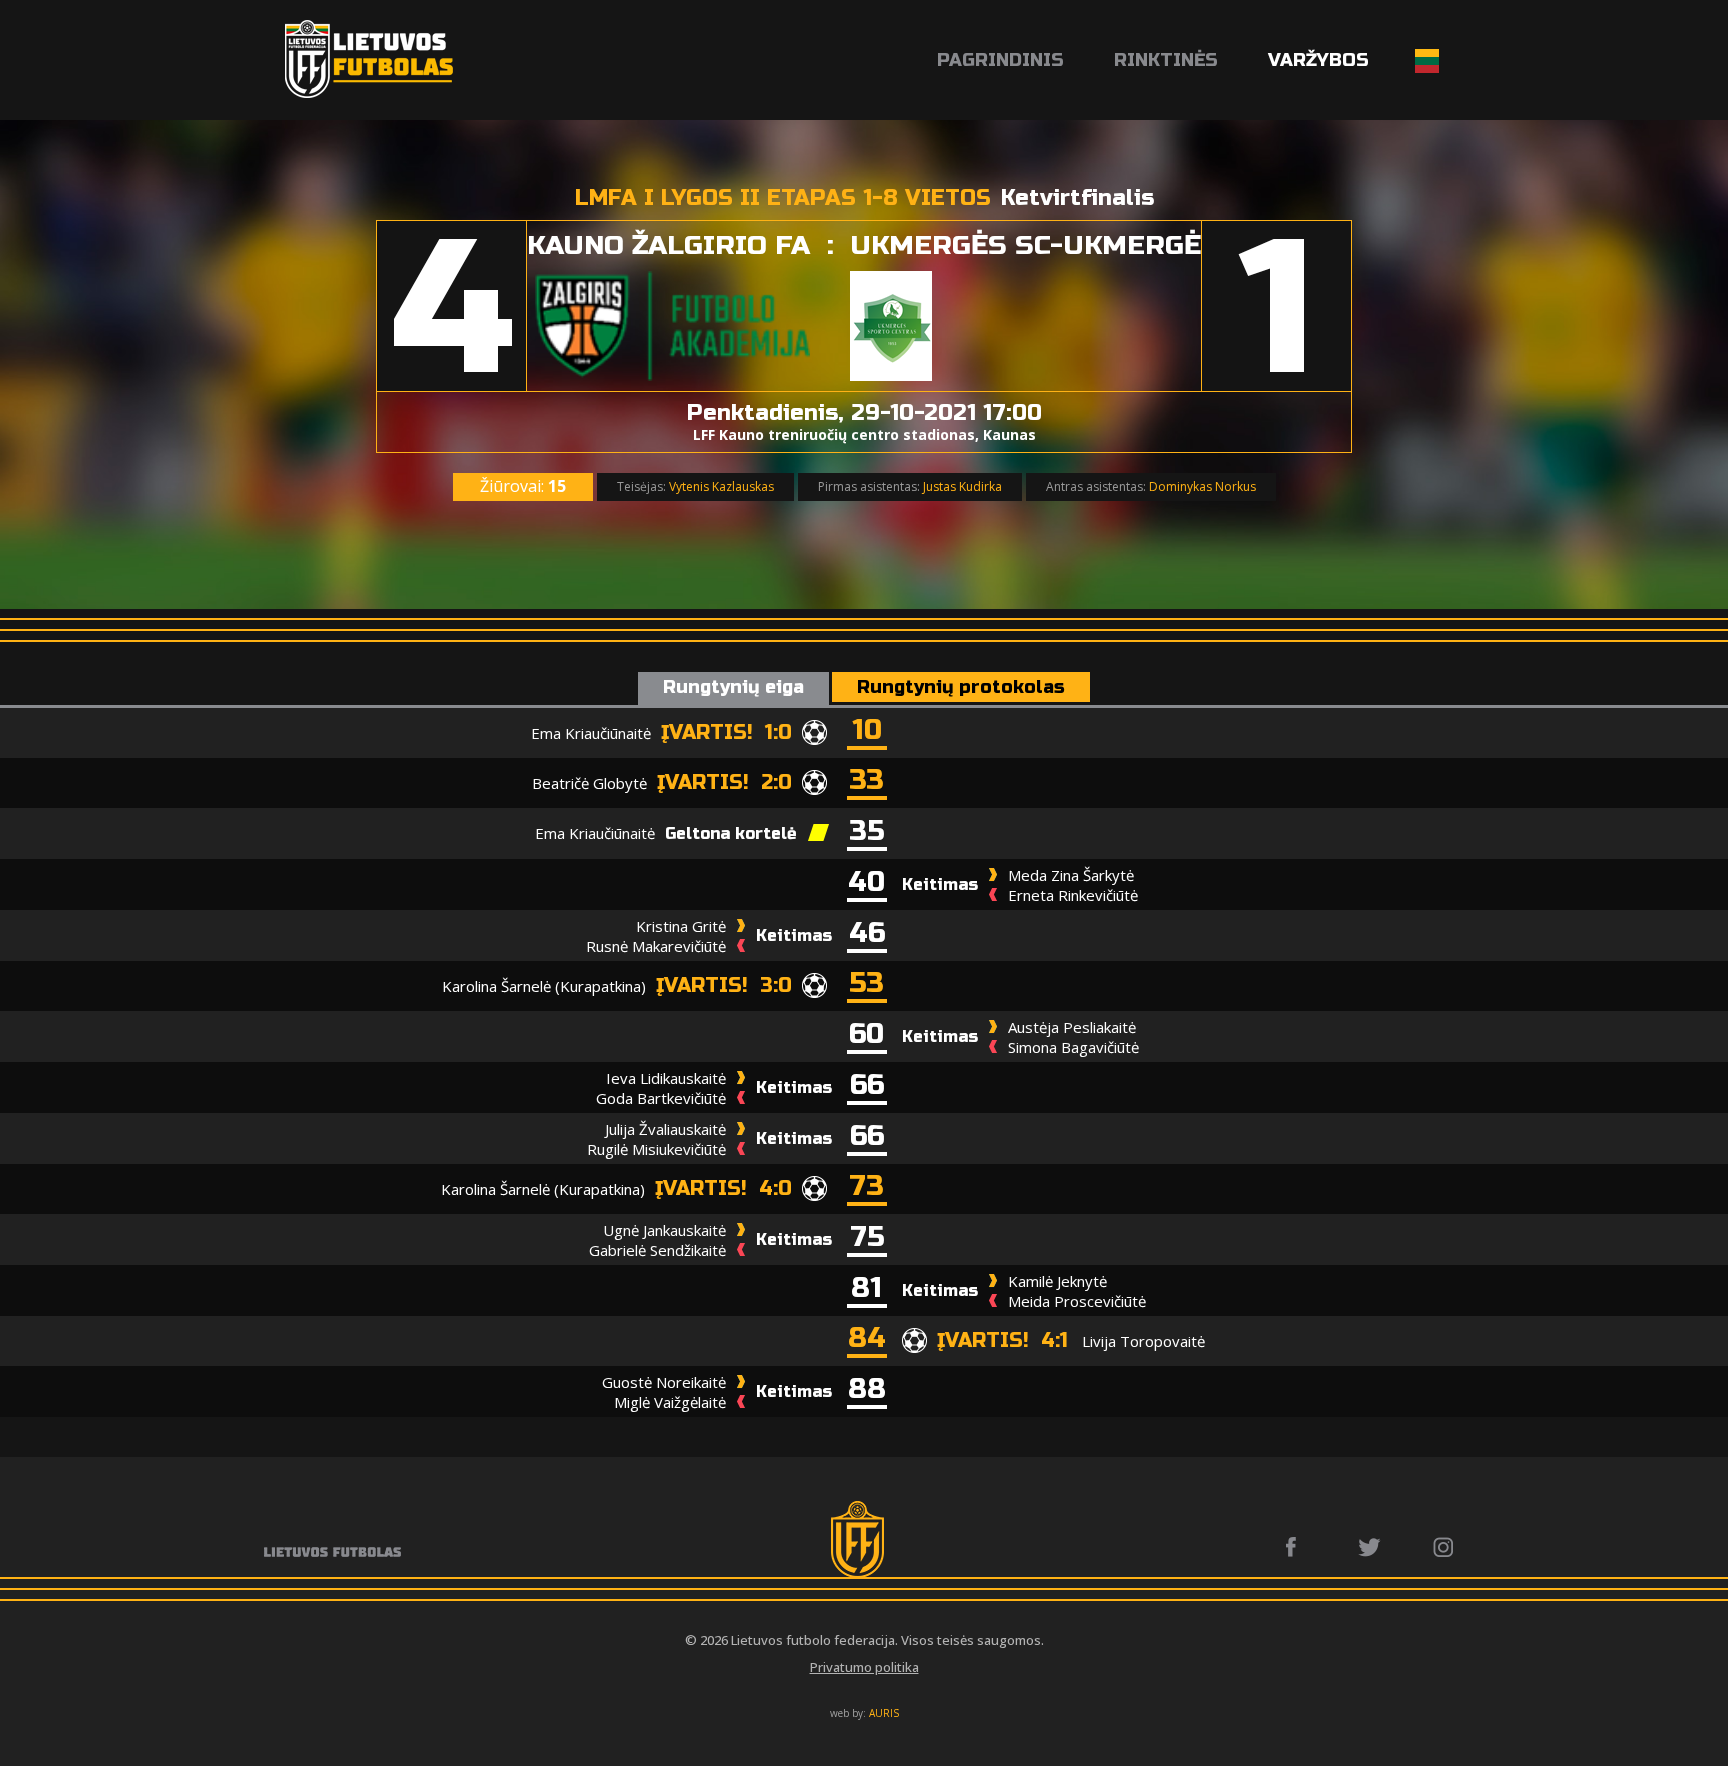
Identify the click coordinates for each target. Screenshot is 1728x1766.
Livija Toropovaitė (1143, 1341)
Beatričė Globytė (589, 783)
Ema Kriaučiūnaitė (591, 733)
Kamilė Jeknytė (1057, 1281)
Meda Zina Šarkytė (1071, 875)
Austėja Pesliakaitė (1072, 1027)
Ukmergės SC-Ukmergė (1025, 245)
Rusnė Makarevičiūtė (656, 946)
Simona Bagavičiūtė (1073, 1047)
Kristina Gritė (681, 926)
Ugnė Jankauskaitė (664, 1230)
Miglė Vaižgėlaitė (670, 1402)
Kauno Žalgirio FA (668, 245)
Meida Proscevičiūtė (1077, 1301)
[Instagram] (1444, 1547)
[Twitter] (1370, 1547)
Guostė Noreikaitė (664, 1382)
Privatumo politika (864, 1667)
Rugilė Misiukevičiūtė (656, 1149)
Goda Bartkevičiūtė (661, 1098)
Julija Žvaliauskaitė (665, 1129)
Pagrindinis (1000, 60)
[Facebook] (1296, 1547)
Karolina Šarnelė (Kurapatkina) (544, 986)
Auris (884, 1713)
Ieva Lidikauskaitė (666, 1078)
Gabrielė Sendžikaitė (657, 1250)
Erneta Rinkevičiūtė (1073, 895)
